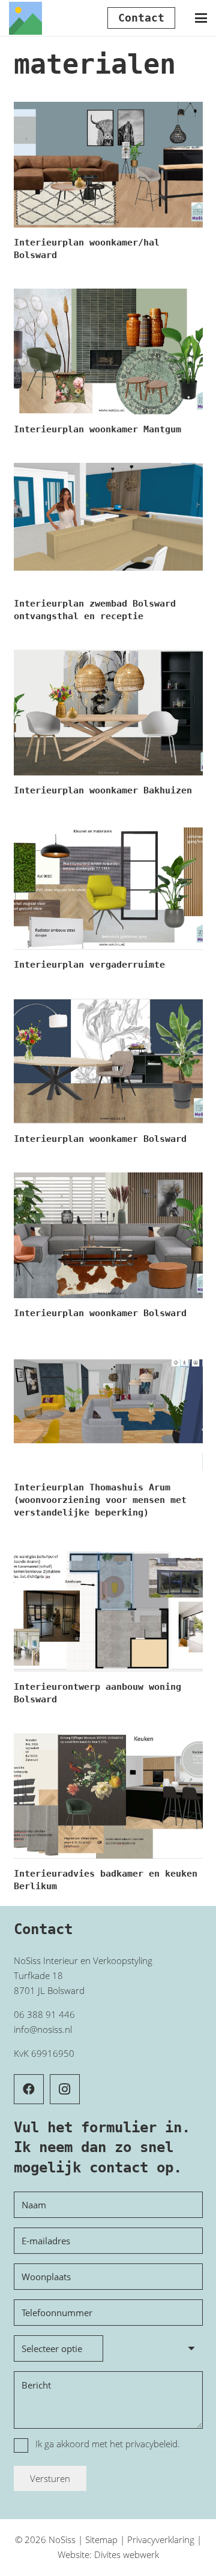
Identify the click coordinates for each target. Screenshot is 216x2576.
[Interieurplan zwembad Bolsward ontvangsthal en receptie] (108, 526)
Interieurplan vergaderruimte (89, 965)
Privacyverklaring (161, 2539)
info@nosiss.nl (43, 2029)
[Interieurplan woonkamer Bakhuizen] (108, 713)
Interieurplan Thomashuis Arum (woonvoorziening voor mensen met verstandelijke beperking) (100, 1500)
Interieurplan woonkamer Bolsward (100, 1139)
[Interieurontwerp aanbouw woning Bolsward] (108, 1609)
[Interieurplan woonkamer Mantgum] (108, 351)
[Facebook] (29, 2089)
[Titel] (25, 18)
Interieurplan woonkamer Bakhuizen (103, 790)
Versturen (50, 2478)
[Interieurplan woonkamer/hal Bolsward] (108, 165)
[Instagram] (65, 2089)
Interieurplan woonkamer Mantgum (97, 429)
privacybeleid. (153, 2444)
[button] (201, 18)
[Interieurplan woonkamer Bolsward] (108, 1061)
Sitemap (101, 2539)
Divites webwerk (127, 2554)
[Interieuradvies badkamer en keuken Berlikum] (108, 1796)
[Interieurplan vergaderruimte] (108, 887)
